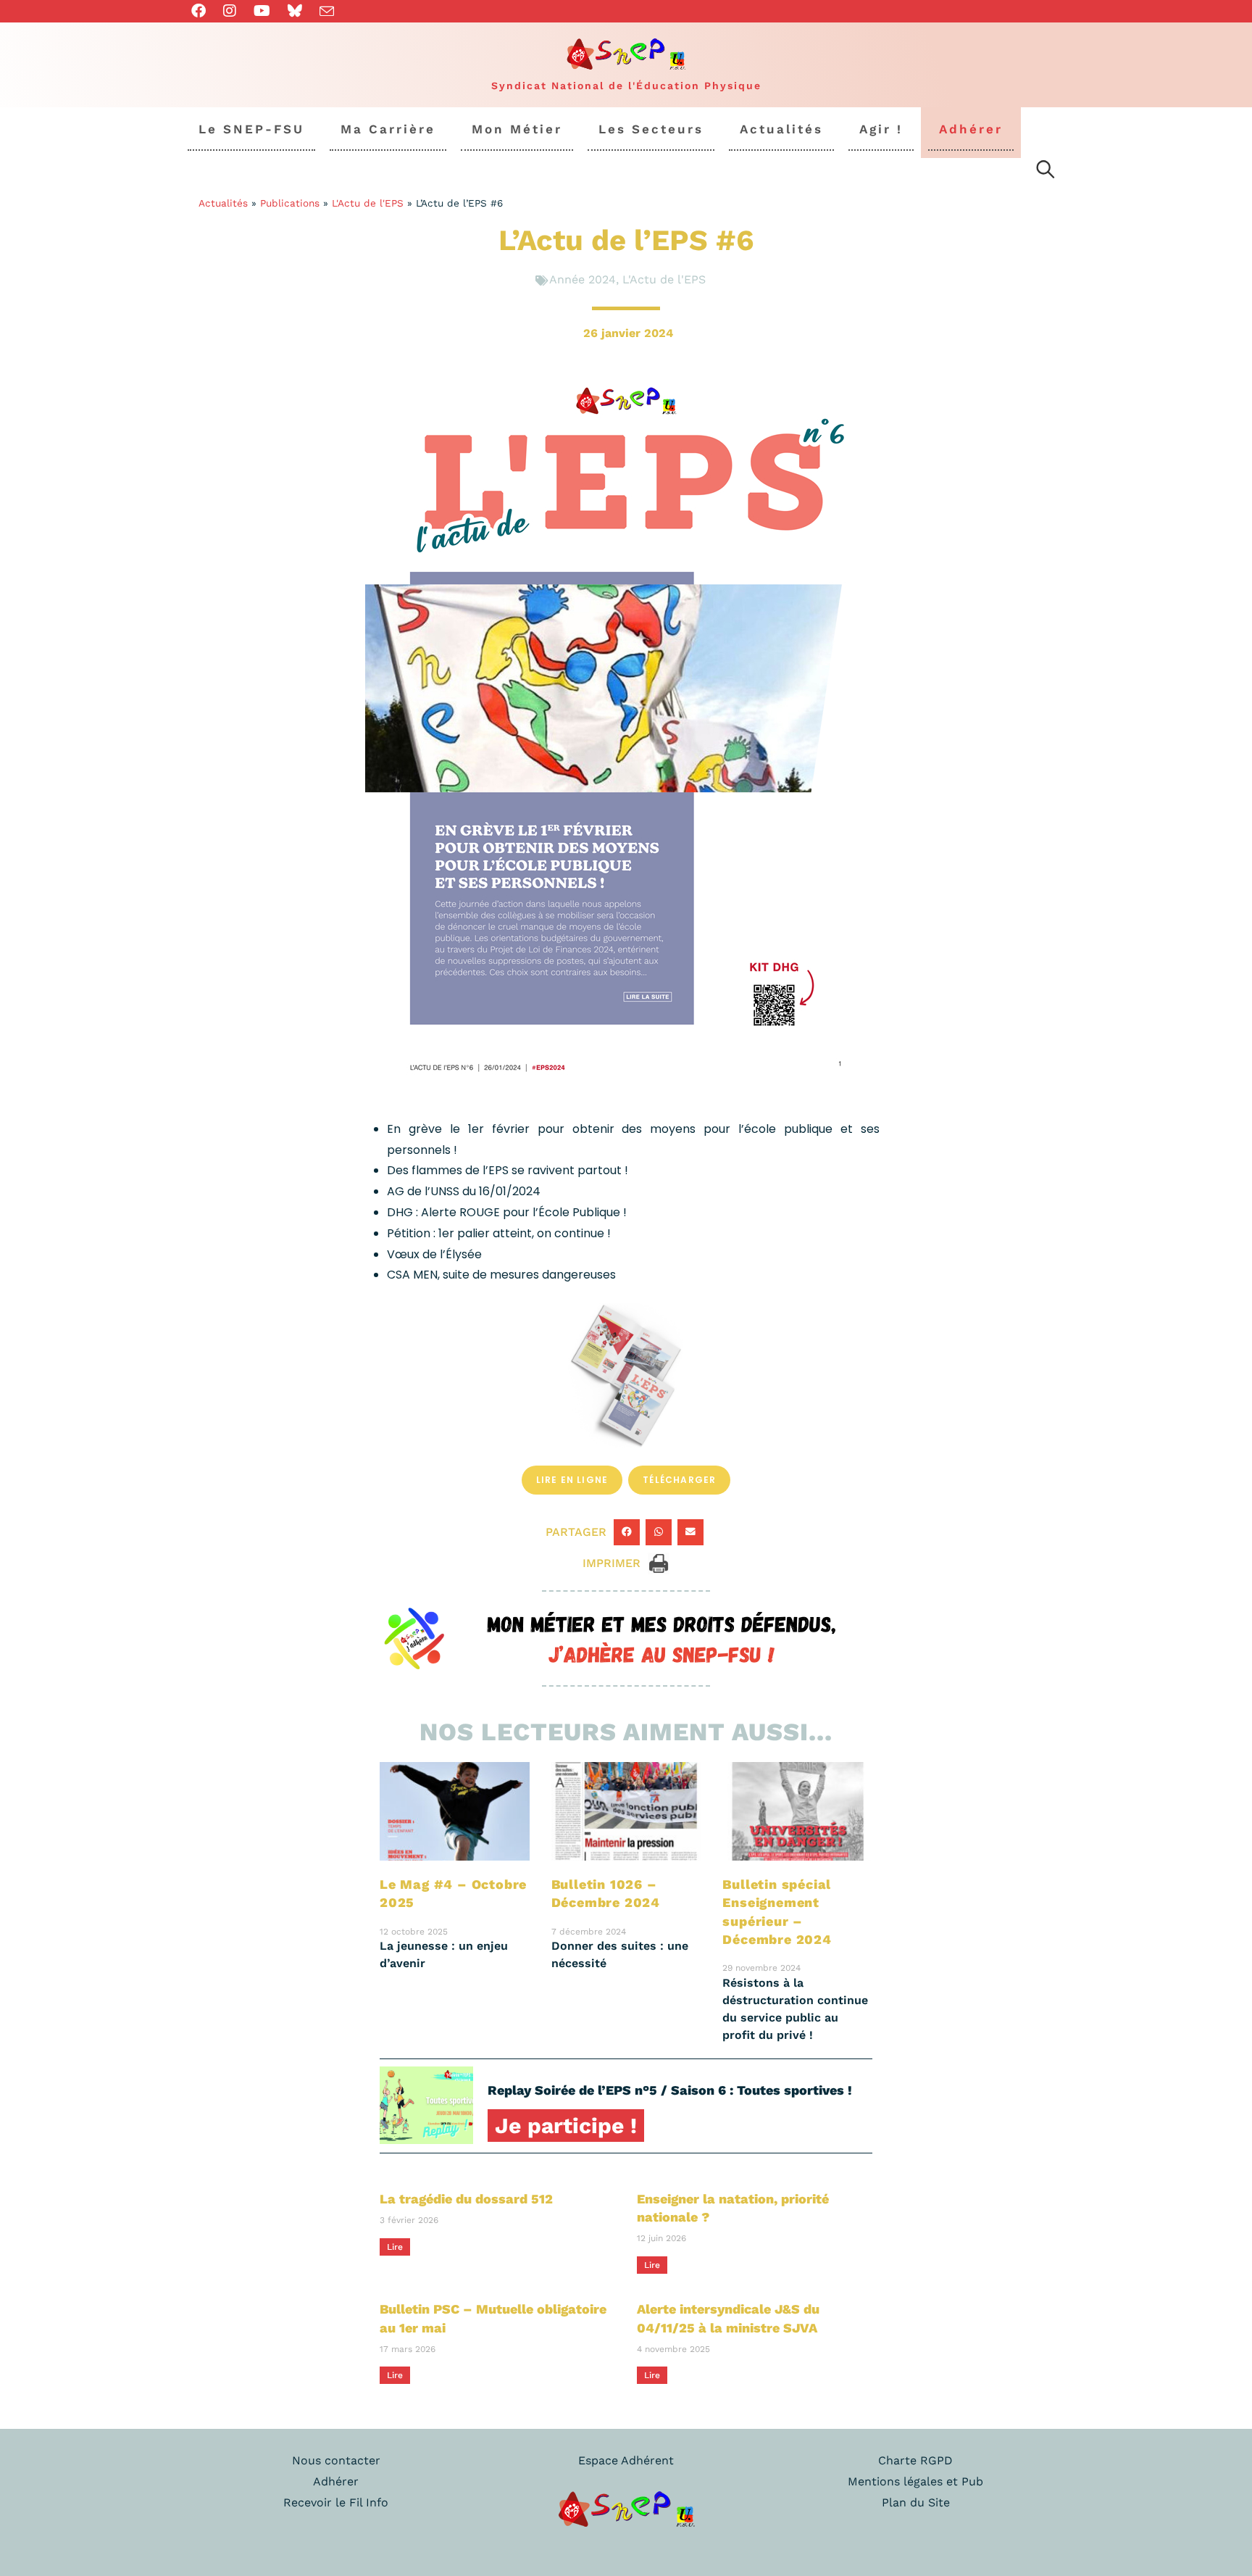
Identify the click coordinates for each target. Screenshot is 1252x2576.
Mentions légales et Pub (915, 2481)
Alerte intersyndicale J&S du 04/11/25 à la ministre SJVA (728, 2318)
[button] (627, 1532)
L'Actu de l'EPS (368, 203)
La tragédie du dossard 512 (466, 2199)
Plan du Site (916, 2502)
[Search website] (1046, 172)
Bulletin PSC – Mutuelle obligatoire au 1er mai (493, 2318)
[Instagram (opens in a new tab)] (230, 11)
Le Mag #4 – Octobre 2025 (453, 1893)
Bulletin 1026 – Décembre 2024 (606, 1893)
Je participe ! (566, 2126)
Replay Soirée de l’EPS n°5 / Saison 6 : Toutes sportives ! (670, 2090)
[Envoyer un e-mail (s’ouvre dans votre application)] (327, 12)
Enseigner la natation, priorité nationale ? (733, 2208)
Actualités (223, 203)
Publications (290, 203)
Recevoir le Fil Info (336, 2502)
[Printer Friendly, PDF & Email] (659, 1562)
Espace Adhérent (626, 2460)
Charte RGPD (915, 2460)
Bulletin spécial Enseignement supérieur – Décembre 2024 (777, 1912)
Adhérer (336, 2481)
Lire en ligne (572, 1480)
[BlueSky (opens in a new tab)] (295, 11)
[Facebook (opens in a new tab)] (203, 11)
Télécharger (679, 1480)
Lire (395, 2247)
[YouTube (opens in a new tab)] (262, 11)
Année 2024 (583, 279)
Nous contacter (336, 2460)
